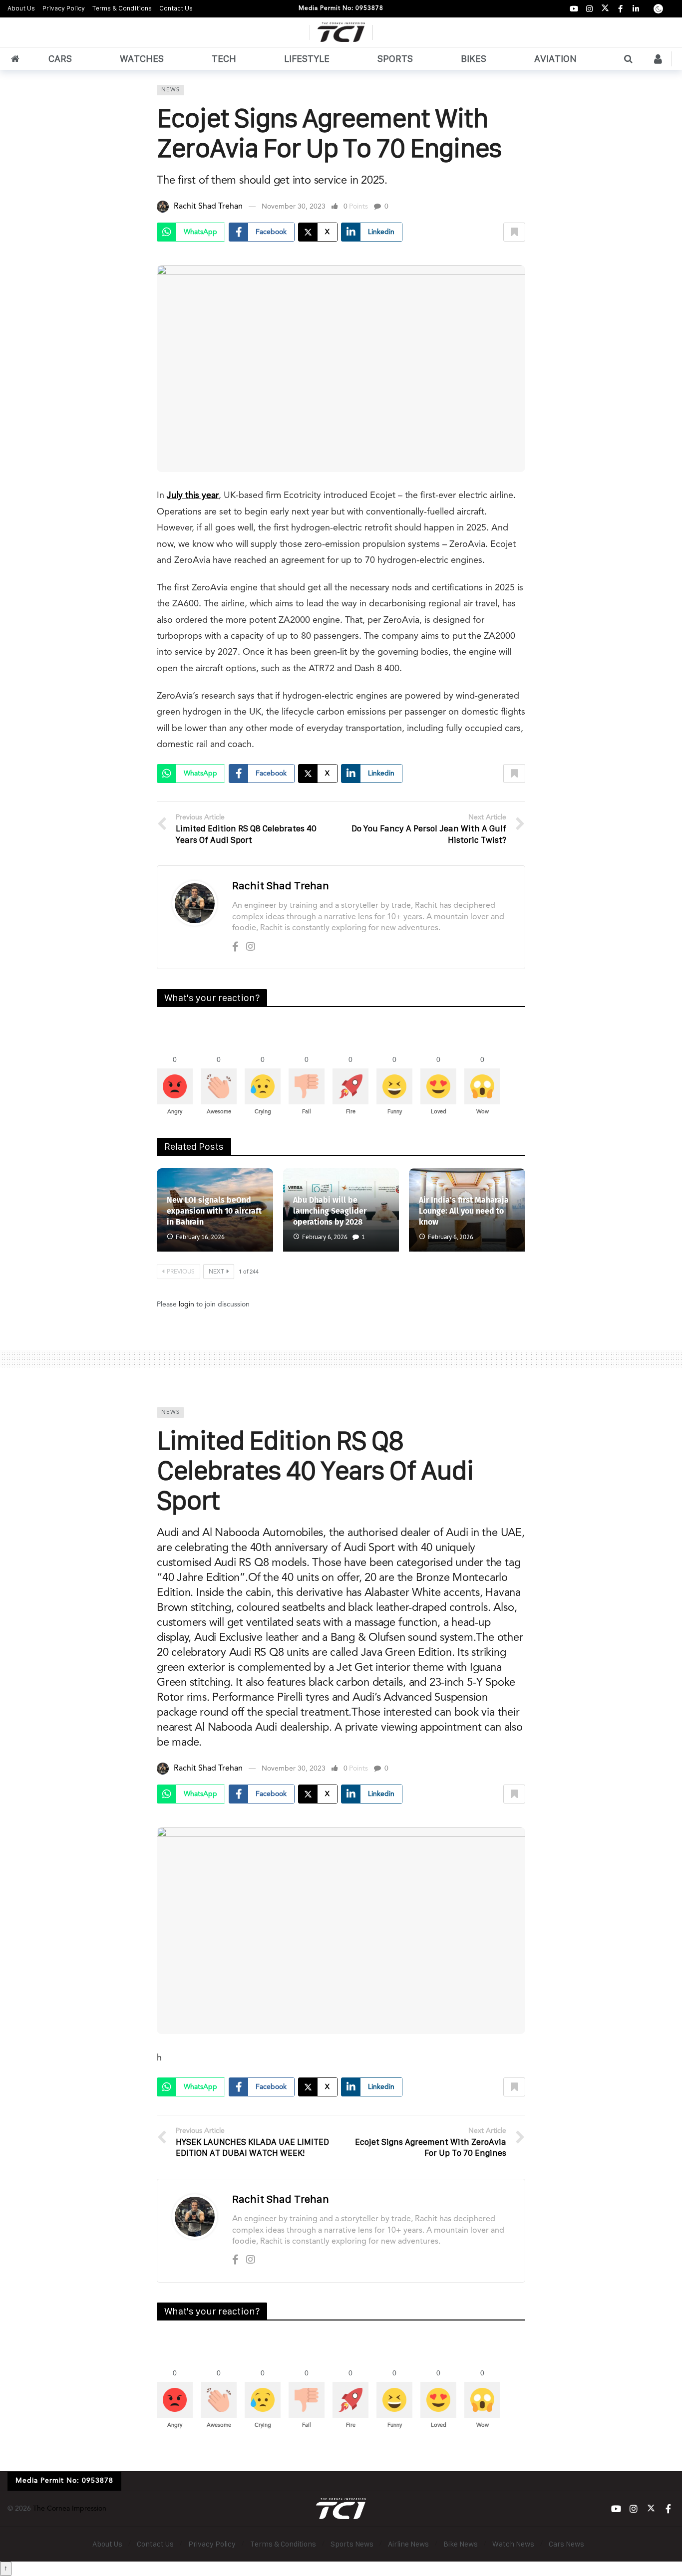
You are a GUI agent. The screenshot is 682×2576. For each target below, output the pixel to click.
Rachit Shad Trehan (208, 207)
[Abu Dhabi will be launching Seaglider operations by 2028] (341, 1210)
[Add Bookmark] (514, 232)
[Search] (628, 59)
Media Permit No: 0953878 (341, 8)
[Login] (658, 59)
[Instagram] (589, 9)
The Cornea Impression (70, 2509)
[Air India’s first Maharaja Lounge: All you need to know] (467, 1210)
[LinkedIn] (636, 9)
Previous (181, 1272)
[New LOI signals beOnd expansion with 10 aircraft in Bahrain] (215, 1210)
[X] (605, 9)
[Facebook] (620, 9)
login (186, 1304)
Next (216, 1272)
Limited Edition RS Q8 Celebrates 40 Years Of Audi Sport (315, 1470)
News (170, 90)
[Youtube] (574, 9)
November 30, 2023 (294, 207)
